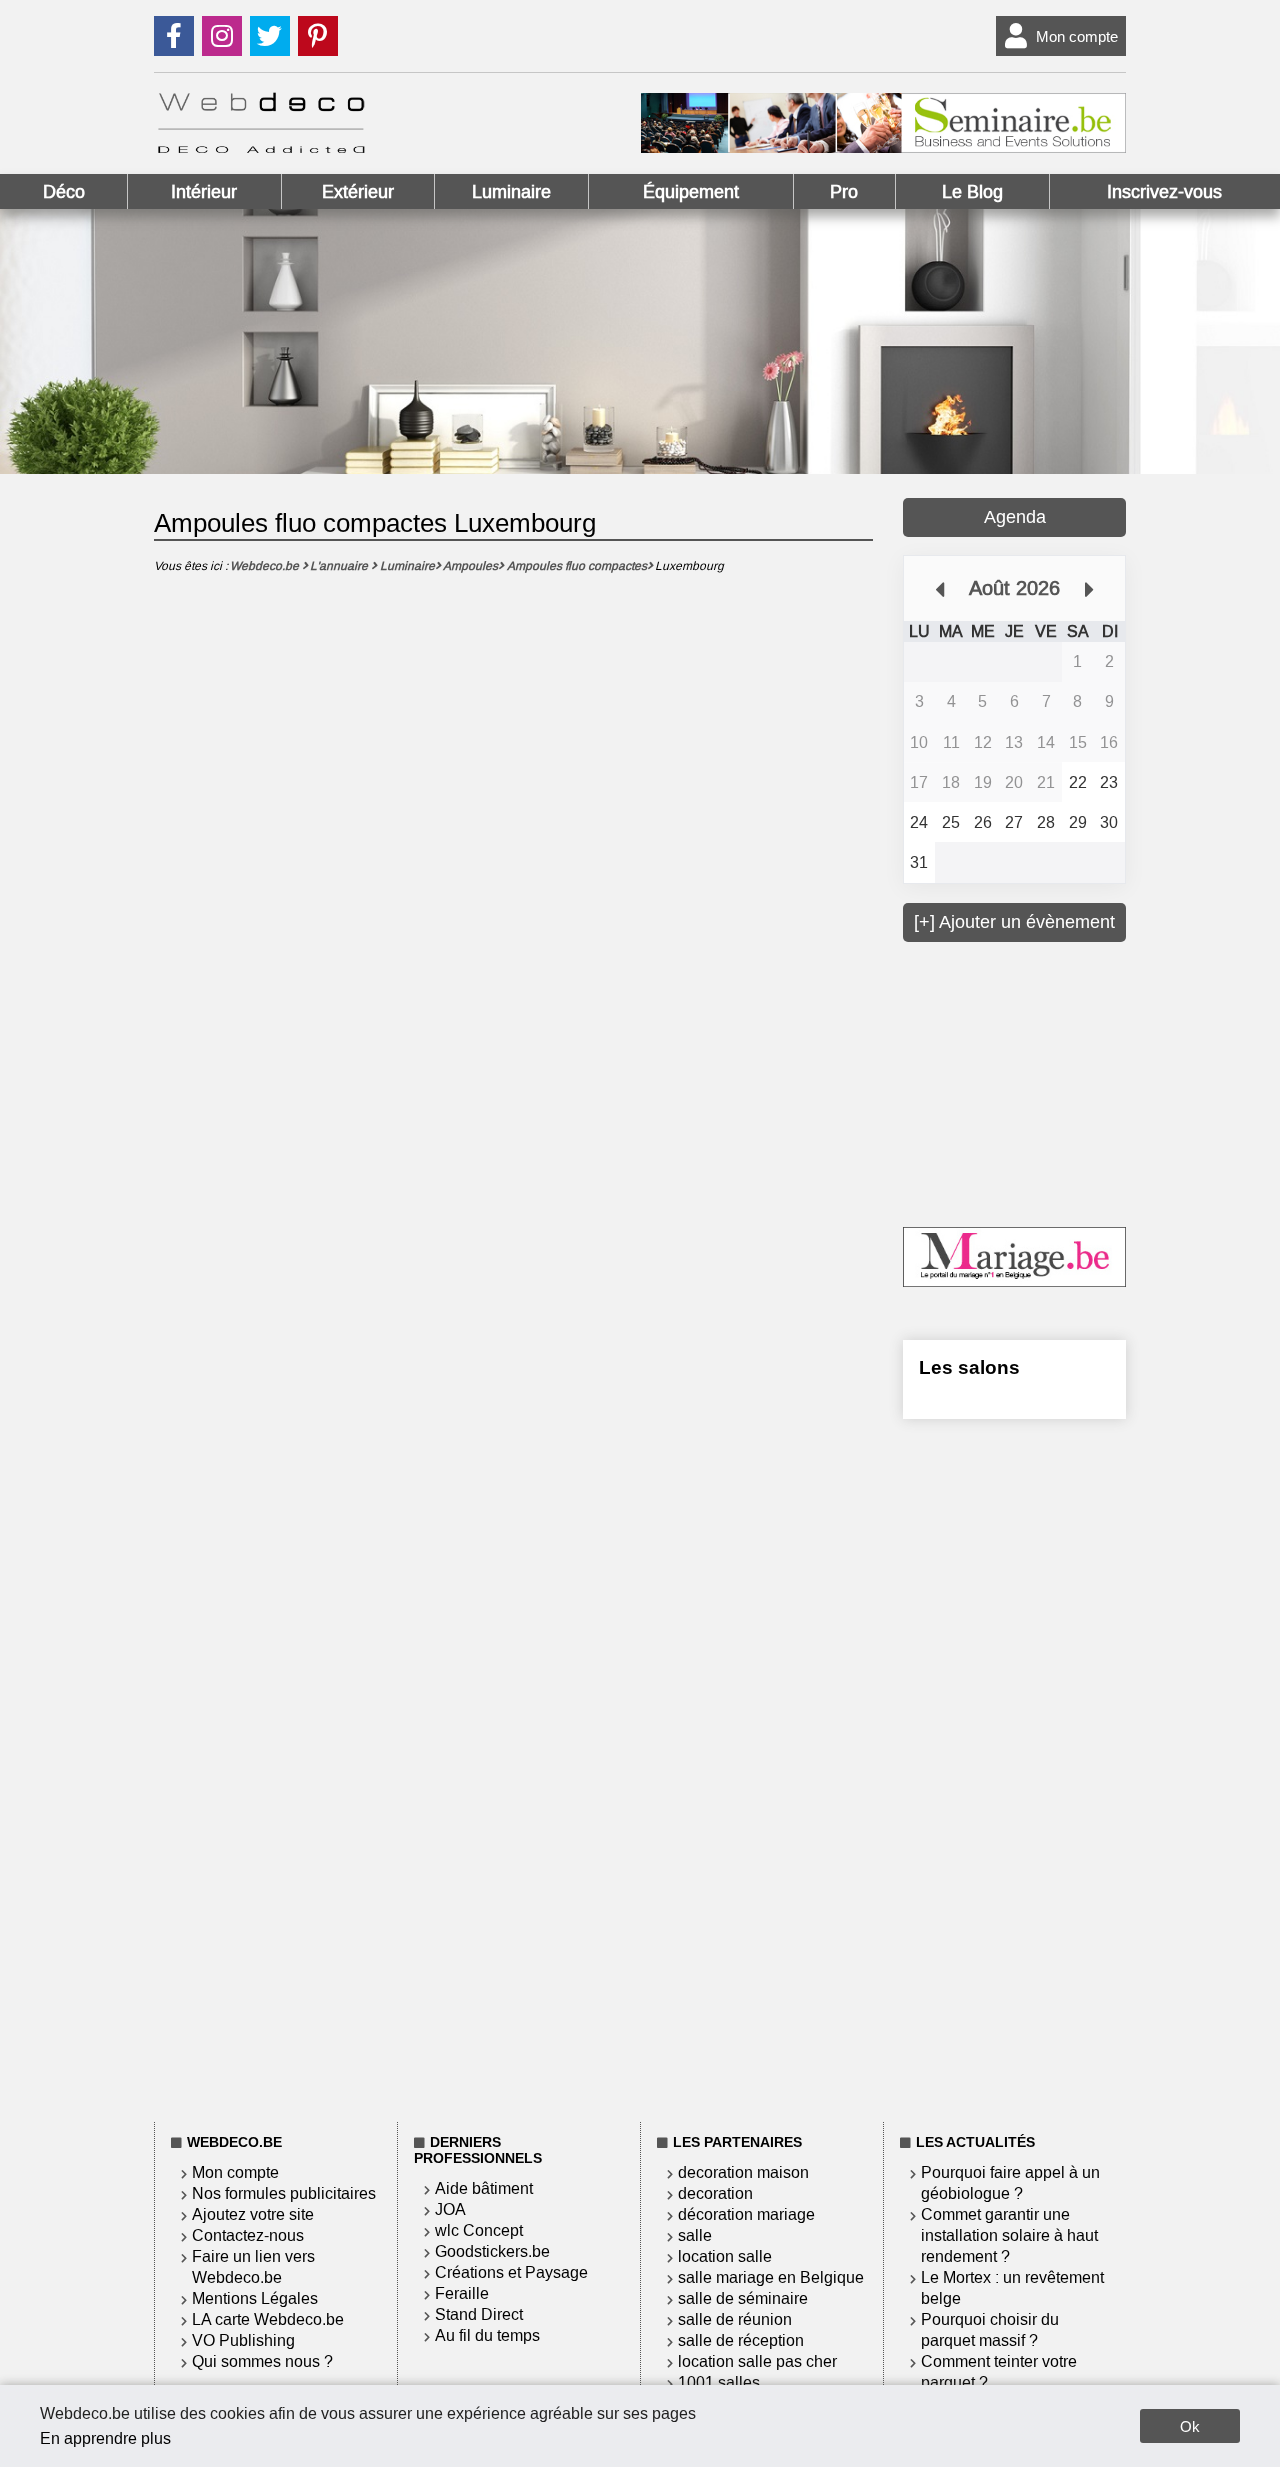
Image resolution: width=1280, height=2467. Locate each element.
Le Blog (972, 192)
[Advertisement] (1053, 1082)
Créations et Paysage (511, 2272)
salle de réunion (735, 2319)
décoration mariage (746, 2214)
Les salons (969, 1367)
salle (695, 2235)
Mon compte (1077, 36)
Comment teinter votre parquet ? (999, 2372)
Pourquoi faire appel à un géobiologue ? (1010, 2183)
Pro (844, 192)
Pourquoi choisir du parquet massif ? (990, 2330)
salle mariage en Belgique (771, 2277)
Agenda (1015, 517)
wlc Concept (479, 2230)
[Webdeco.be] (261, 147)
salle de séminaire (743, 2298)
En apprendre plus (105, 2438)
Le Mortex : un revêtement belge (1012, 2288)
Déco (64, 192)
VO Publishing (243, 2340)
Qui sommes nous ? (262, 2361)
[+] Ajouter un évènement (1014, 922)
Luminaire (511, 192)
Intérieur (204, 192)
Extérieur (358, 192)
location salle (725, 2256)
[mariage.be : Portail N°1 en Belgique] (1015, 1281)
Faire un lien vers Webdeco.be (253, 2267)
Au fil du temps (487, 2335)
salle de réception (741, 2340)
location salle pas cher (757, 2361)
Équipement (691, 192)
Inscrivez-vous (1164, 192)
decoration (715, 2193)
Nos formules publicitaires (284, 2193)
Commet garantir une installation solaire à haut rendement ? (1009, 2235)
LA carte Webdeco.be (268, 2319)
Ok (1190, 2426)
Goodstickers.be (492, 2251)
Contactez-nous (248, 2235)
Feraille (462, 2293)
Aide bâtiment (484, 2188)
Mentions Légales (255, 2298)
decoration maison (743, 2172)
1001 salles (719, 2382)
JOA (450, 2209)
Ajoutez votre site (253, 2214)
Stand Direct (479, 2314)
